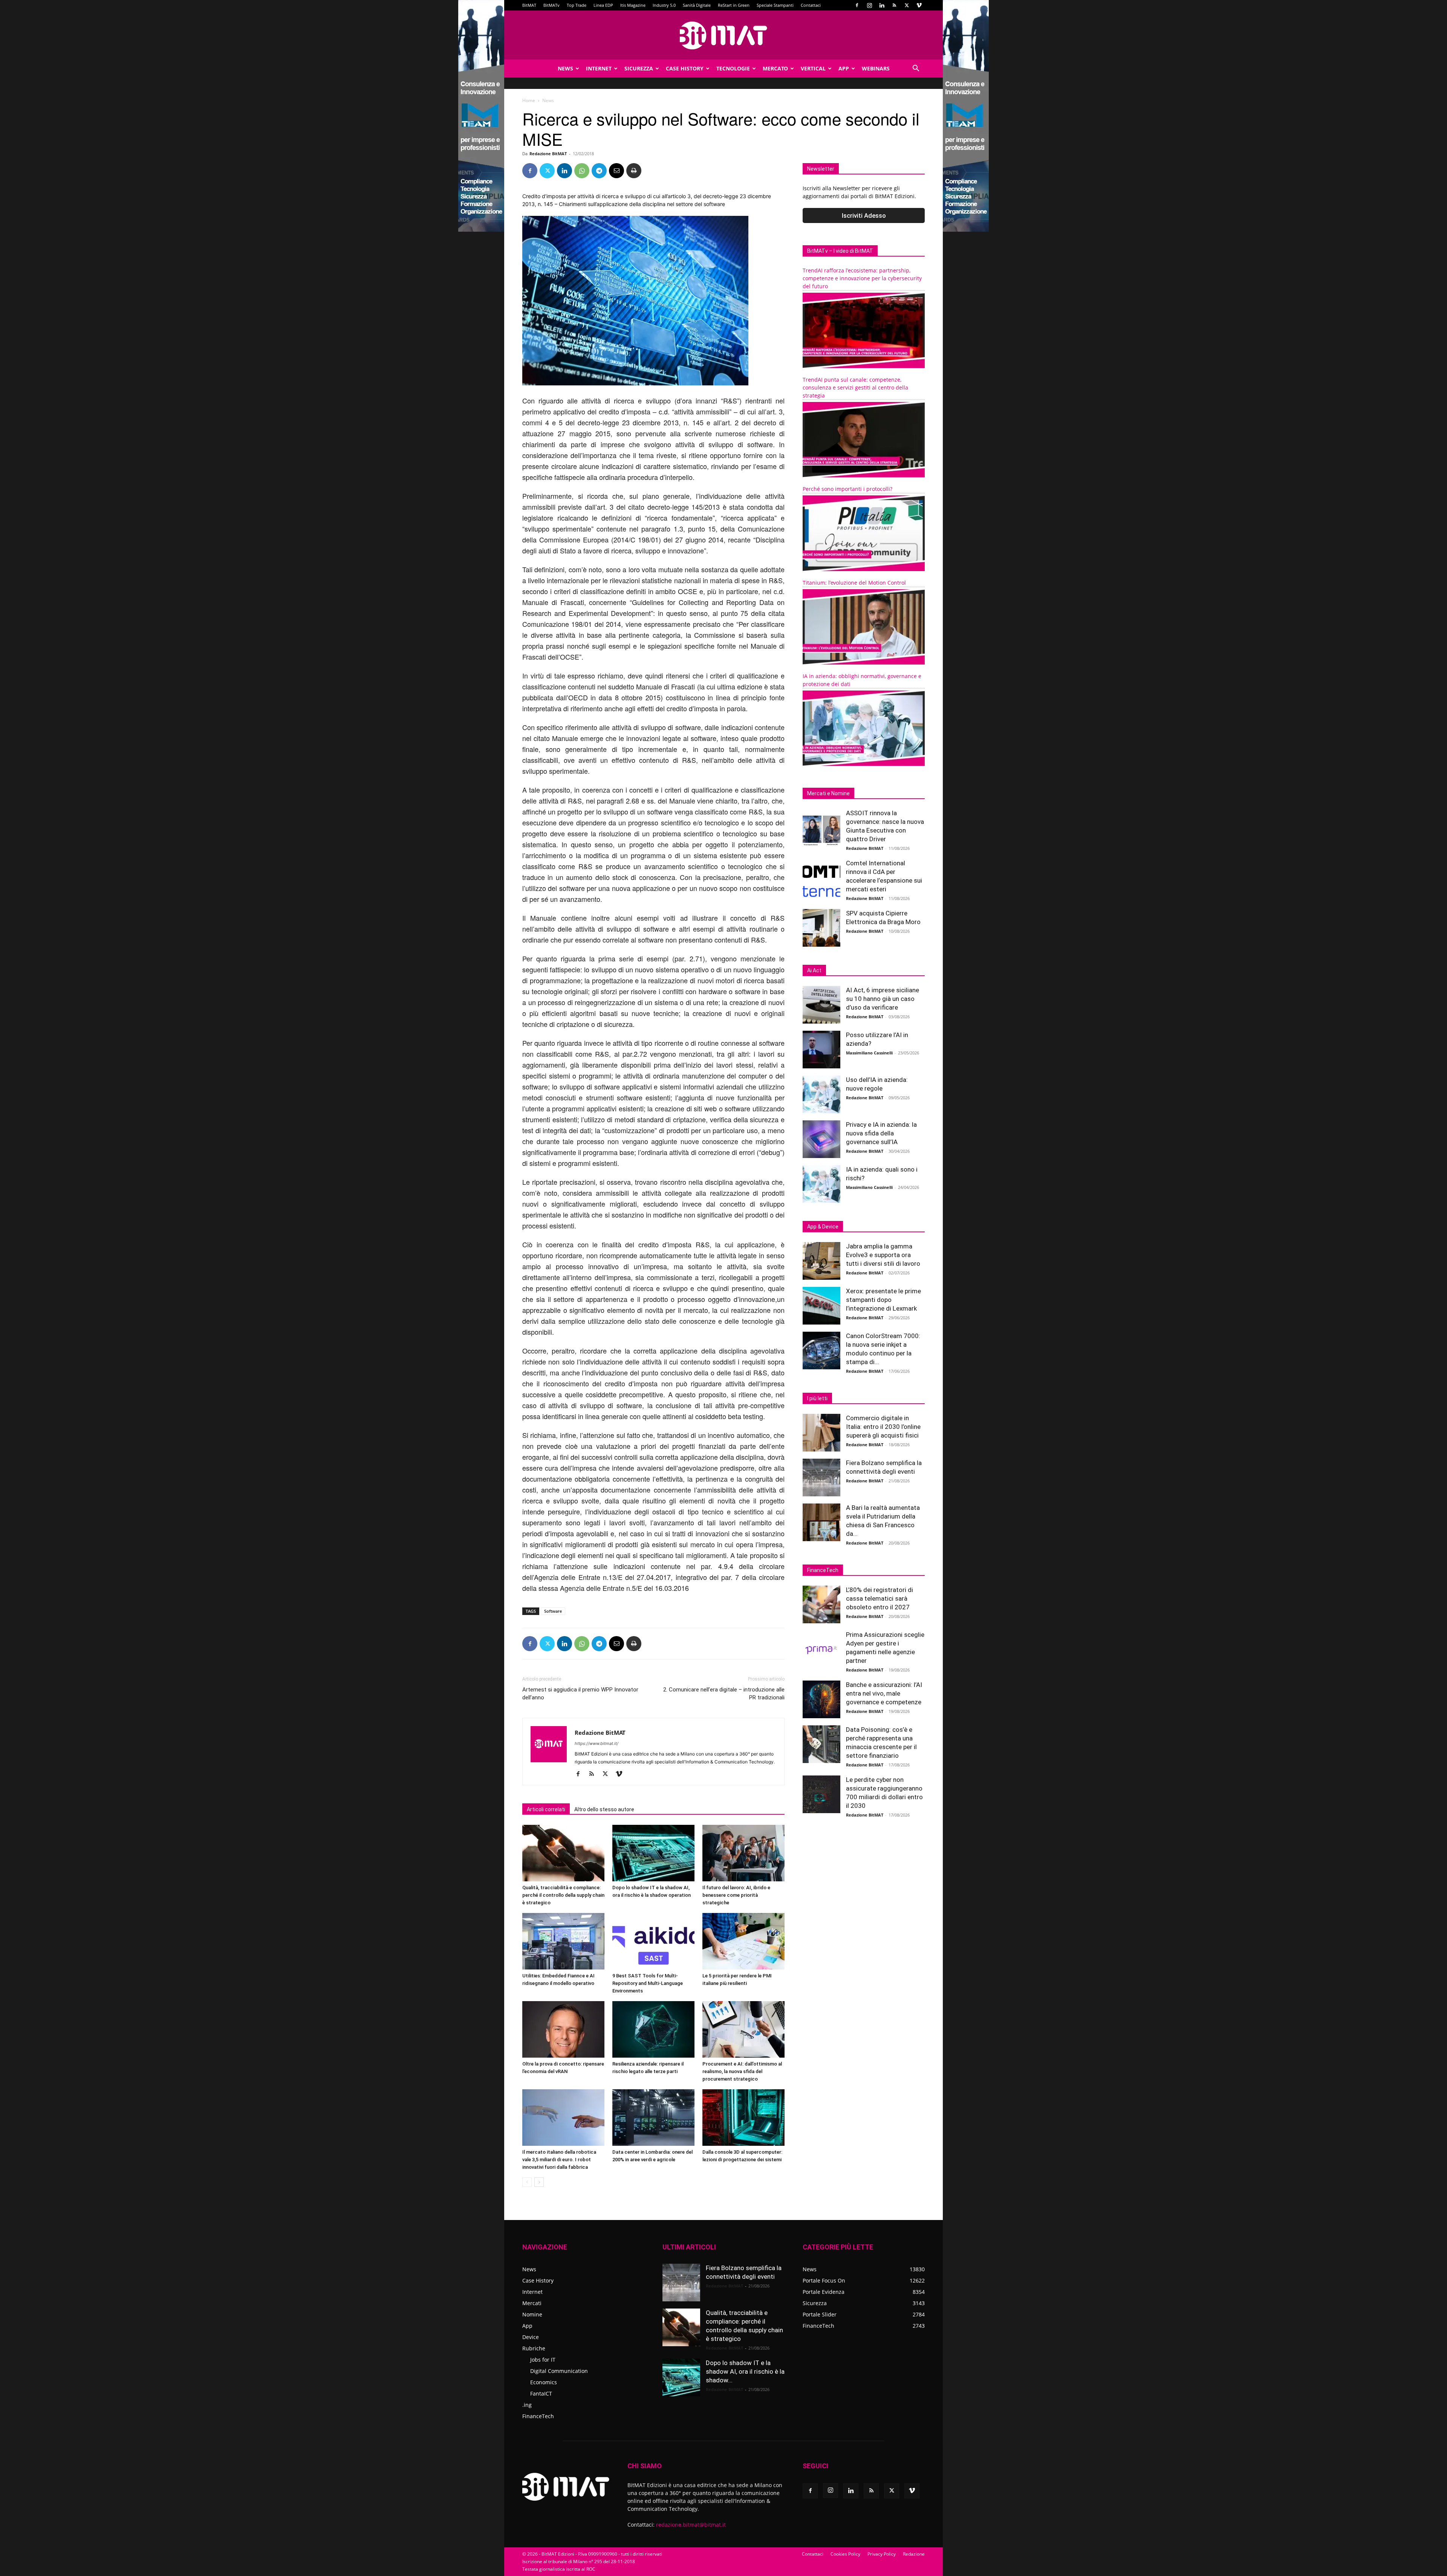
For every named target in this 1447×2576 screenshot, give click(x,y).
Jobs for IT (543, 2360)
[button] (916, 69)
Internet (599, 68)
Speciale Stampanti (775, 5)
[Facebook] (857, 5)
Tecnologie (733, 68)
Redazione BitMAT (548, 154)
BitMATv (551, 5)
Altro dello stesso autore (604, 1809)
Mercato (775, 68)
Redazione (914, 2554)
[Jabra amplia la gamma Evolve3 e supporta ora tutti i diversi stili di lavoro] (821, 1261)
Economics (544, 2382)
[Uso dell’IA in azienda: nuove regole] (821, 1094)
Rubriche (534, 2348)
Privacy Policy (882, 2554)
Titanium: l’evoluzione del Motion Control (854, 583)
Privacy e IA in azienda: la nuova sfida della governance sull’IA (881, 1133)
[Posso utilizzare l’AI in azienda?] (821, 1050)
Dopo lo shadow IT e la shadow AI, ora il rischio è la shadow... (745, 2371)
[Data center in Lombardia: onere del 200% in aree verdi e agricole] (653, 2118)
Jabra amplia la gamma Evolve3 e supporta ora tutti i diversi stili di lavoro (883, 1255)
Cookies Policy (845, 2554)
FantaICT (541, 2393)
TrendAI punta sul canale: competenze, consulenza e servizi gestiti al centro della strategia (855, 387)
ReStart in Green (734, 5)
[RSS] (894, 5)
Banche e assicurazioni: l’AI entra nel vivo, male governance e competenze (884, 1693)
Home (529, 100)
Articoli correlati (546, 1809)
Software (553, 1611)
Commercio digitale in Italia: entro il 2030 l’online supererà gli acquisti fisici (883, 1427)
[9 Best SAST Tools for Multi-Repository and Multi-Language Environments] (653, 1941)
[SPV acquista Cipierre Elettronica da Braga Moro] (821, 928)
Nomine (532, 2314)
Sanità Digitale (697, 5)
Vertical (813, 68)
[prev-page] (527, 2182)
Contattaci (811, 5)
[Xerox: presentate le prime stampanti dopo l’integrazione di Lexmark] (821, 1306)
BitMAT (529, 5)
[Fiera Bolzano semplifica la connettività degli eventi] (821, 1477)
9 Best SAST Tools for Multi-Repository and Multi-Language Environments (648, 1983)
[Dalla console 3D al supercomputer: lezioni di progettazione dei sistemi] (743, 2118)
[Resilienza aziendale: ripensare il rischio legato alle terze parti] (653, 2029)
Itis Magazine (633, 5)
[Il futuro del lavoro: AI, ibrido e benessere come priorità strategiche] (743, 1853)
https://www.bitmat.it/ (597, 1743)
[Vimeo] (919, 5)
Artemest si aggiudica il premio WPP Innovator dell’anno (580, 1694)
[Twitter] (907, 5)
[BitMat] (723, 35)
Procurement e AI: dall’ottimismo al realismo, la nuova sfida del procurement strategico (742, 2071)
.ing (527, 2405)
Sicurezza (639, 68)
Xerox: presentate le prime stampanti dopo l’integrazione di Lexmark (883, 1300)
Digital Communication (559, 2371)
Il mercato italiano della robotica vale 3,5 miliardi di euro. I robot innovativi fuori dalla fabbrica (559, 2160)
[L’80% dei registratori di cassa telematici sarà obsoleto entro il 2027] (821, 1604)
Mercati (532, 2303)
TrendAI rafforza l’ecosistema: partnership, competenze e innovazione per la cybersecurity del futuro (862, 278)
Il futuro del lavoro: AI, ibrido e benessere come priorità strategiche (736, 1895)
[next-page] (539, 2182)
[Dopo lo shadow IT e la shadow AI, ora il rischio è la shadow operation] (653, 1853)
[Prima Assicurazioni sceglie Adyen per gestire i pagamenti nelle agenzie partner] (821, 1649)
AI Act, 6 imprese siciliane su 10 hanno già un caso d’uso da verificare (883, 999)
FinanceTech (538, 2416)
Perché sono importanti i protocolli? (847, 489)
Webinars (876, 68)
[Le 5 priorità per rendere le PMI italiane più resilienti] (743, 1941)
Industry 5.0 (664, 5)
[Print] (634, 171)
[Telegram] (599, 171)
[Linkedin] (882, 5)
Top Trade (577, 5)
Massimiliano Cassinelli (869, 1053)
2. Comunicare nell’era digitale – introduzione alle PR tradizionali (724, 1694)
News (565, 68)
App (844, 68)
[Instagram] (869, 5)
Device (531, 2337)
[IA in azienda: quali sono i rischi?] (821, 1184)
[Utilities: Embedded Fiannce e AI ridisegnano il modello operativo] (563, 1941)
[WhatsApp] (582, 171)
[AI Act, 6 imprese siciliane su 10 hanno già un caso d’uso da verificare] (821, 1005)
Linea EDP (603, 5)
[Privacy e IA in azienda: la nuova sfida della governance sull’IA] (821, 1139)
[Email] (616, 171)
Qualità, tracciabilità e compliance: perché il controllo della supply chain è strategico (563, 1895)
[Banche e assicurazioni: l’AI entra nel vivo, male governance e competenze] (821, 1699)
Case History (685, 68)
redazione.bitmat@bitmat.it (691, 2525)
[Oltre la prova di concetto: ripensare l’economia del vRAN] (563, 2029)
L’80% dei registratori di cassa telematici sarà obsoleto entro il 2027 (880, 1598)
